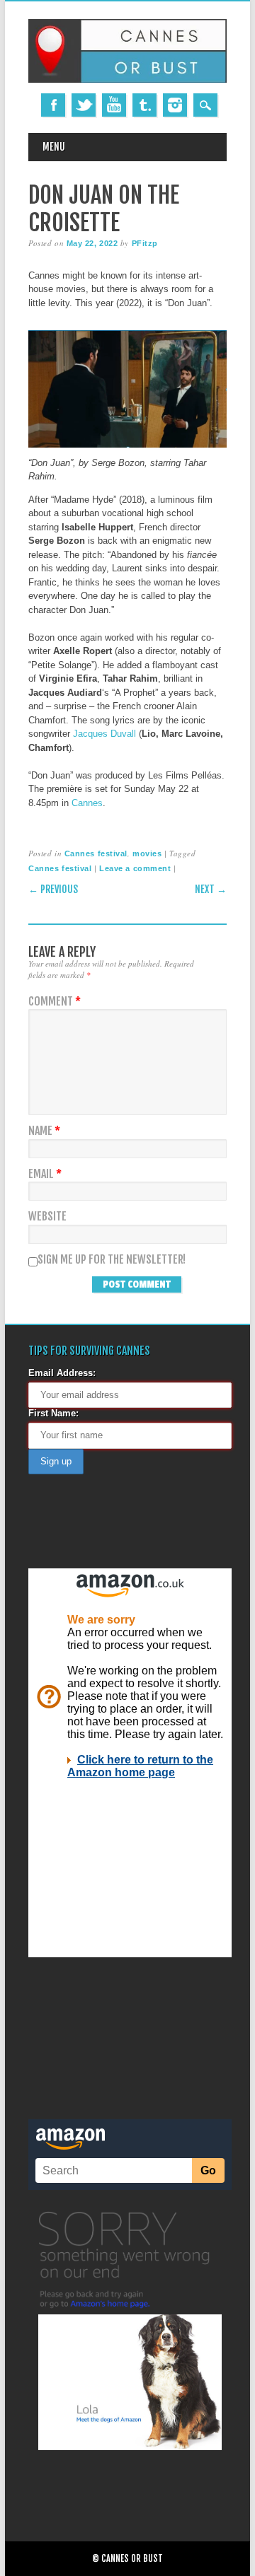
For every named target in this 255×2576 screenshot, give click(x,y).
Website (47, 1217)
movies (147, 853)
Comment (55, 1002)
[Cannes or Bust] (127, 80)
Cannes (87, 803)
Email (45, 1174)
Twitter (84, 105)
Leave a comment (135, 868)
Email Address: (62, 1373)
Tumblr (144, 105)
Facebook (53, 105)
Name (44, 1131)
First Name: (53, 1413)
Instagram (175, 105)
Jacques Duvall (104, 734)
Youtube (114, 105)
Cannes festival (96, 853)
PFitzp (145, 243)
